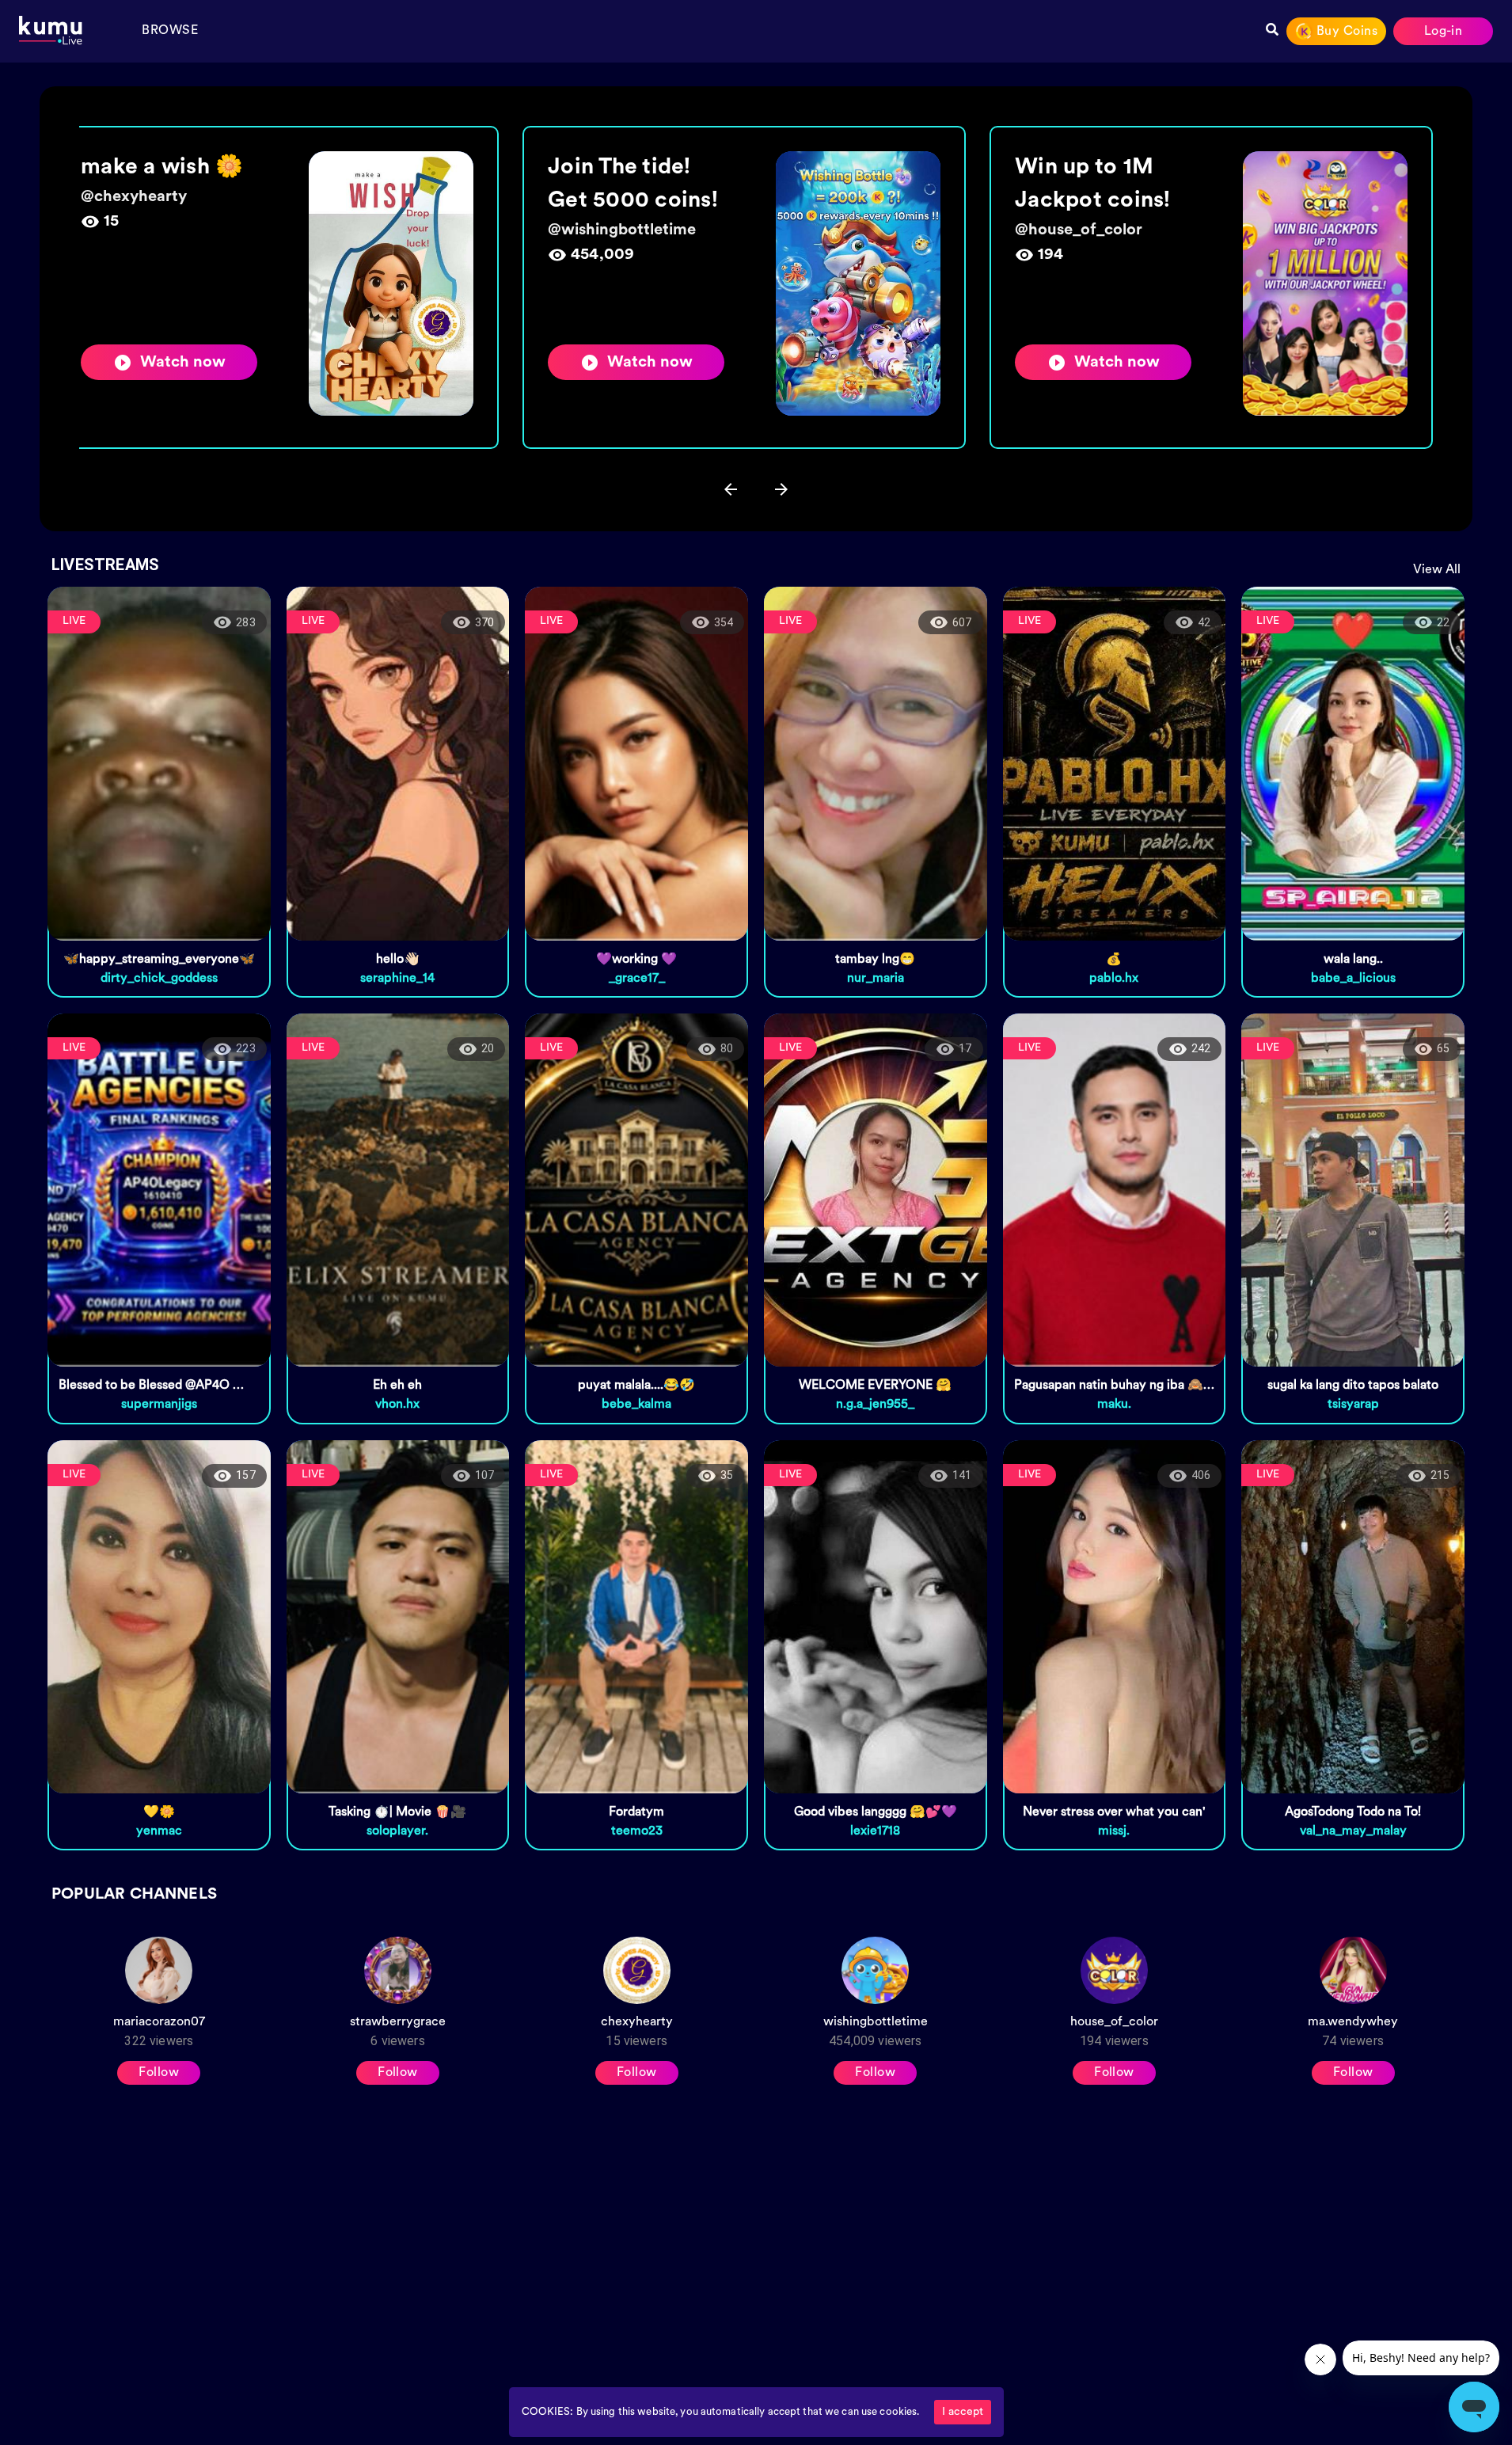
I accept (963, 2412)
